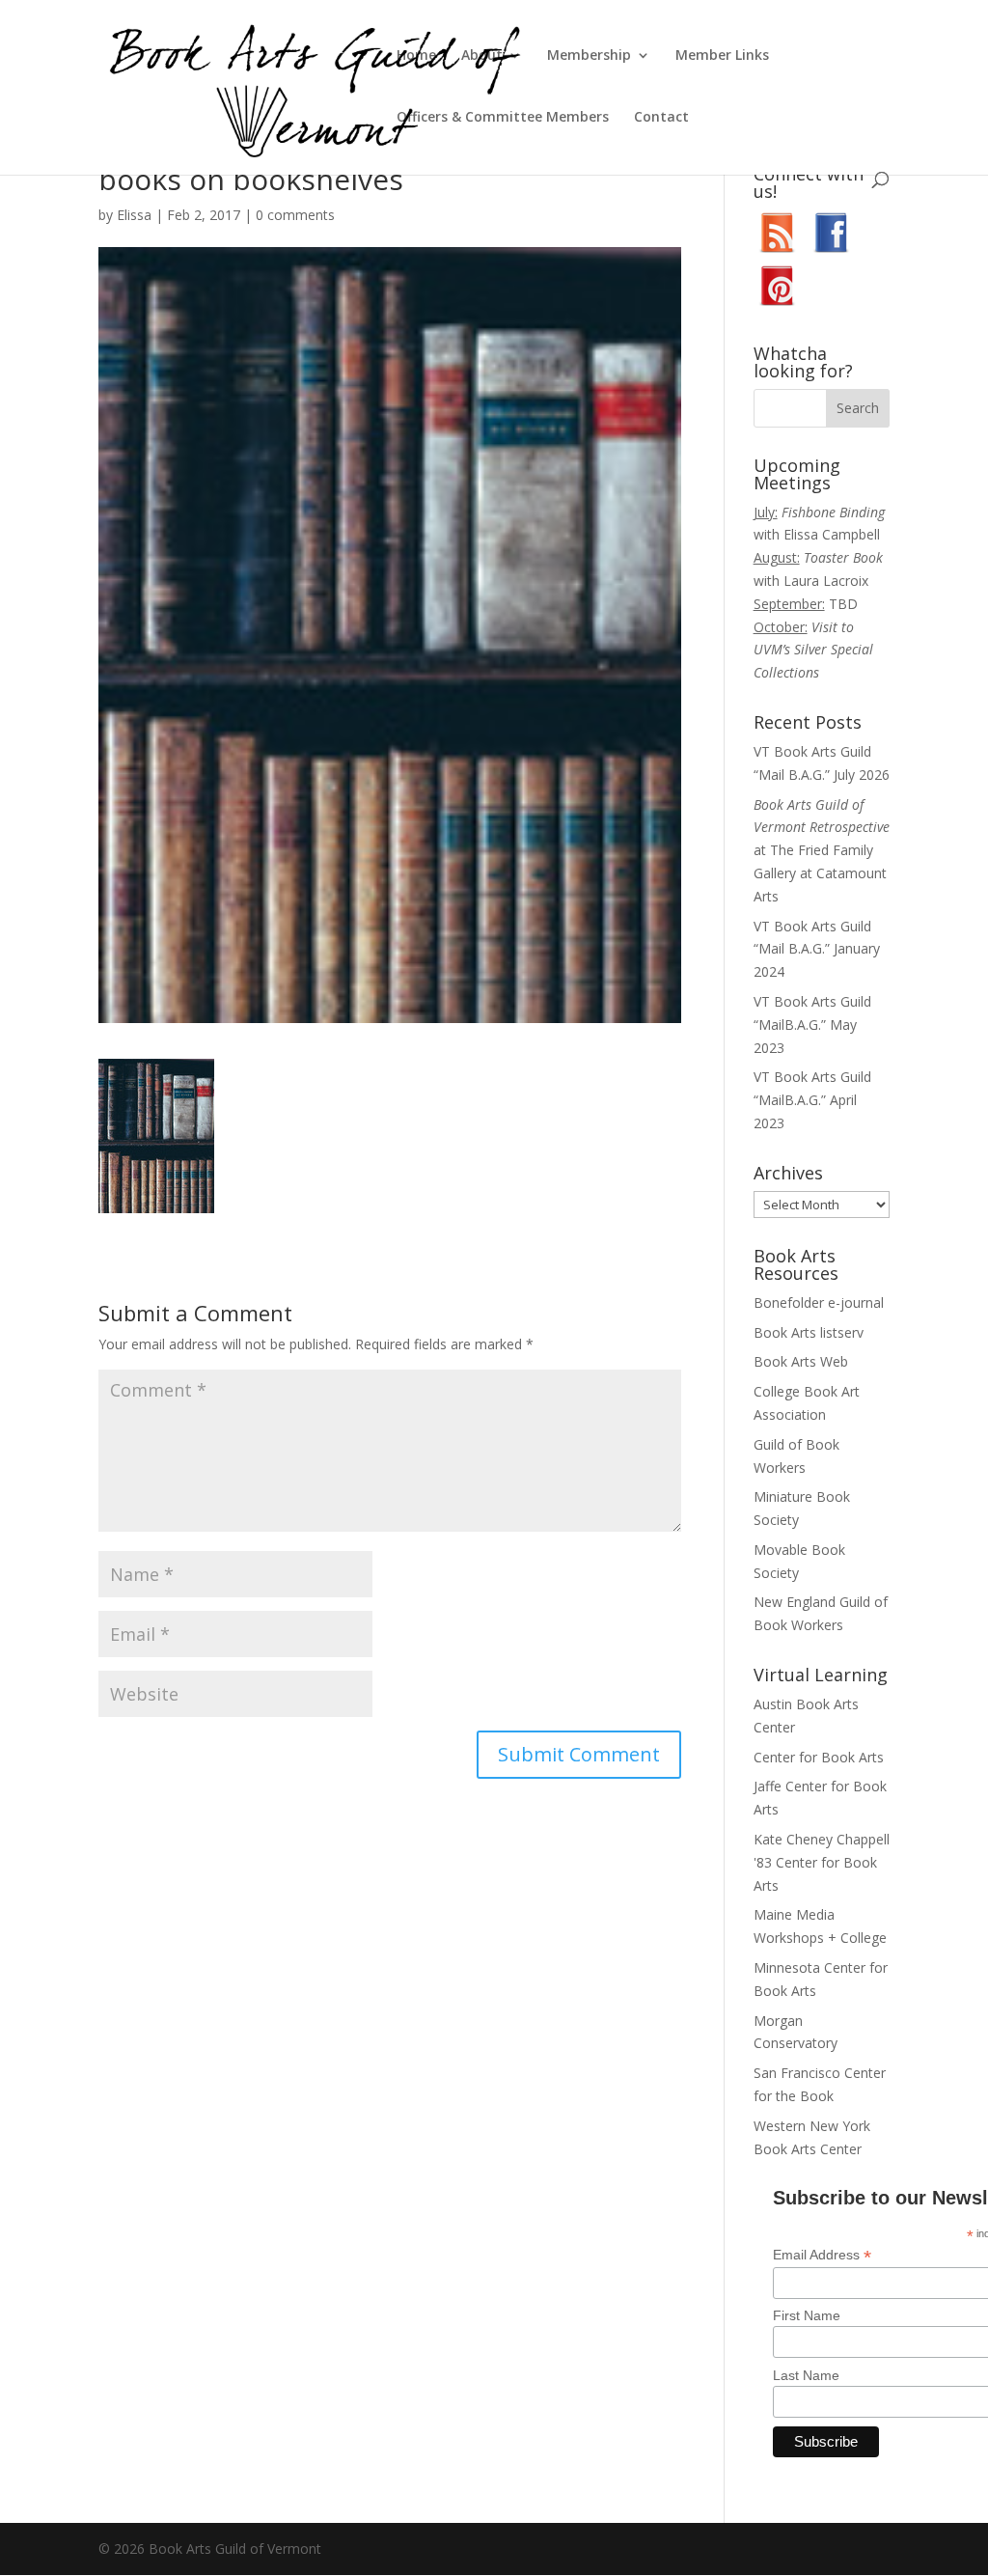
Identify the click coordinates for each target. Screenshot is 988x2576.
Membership (589, 56)
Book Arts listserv (809, 1332)
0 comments (295, 215)
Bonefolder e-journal (819, 1302)
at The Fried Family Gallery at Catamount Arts (822, 850)
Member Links (722, 56)
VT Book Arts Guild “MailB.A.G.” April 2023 (812, 1100)
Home (416, 56)
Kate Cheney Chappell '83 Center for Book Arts (822, 1862)
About (482, 56)
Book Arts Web (801, 1361)
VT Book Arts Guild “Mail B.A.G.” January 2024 (817, 949)
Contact (661, 118)
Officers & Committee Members (503, 118)
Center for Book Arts (819, 1757)
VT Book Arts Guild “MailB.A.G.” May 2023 (812, 1025)
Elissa (134, 215)
